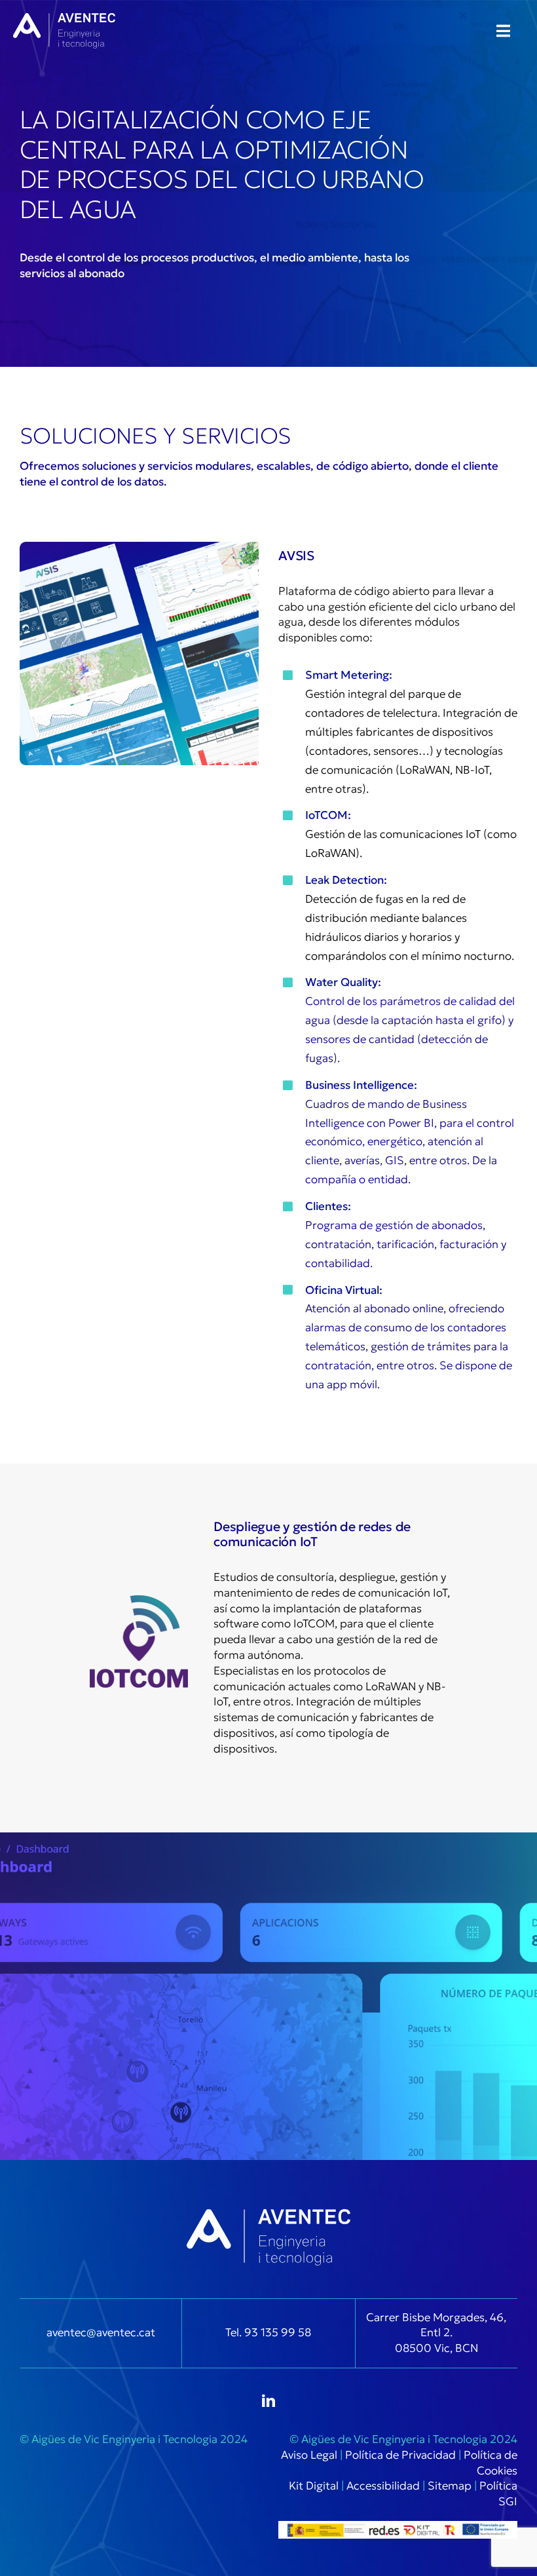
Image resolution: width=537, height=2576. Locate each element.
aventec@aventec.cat (101, 2332)
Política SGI (498, 2493)
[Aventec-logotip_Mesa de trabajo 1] (64, 18)
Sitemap (450, 2486)
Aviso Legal (309, 2455)
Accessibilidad (383, 2486)
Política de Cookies (491, 2463)
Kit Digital (314, 2486)
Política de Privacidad (400, 2455)
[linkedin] (268, 2401)
